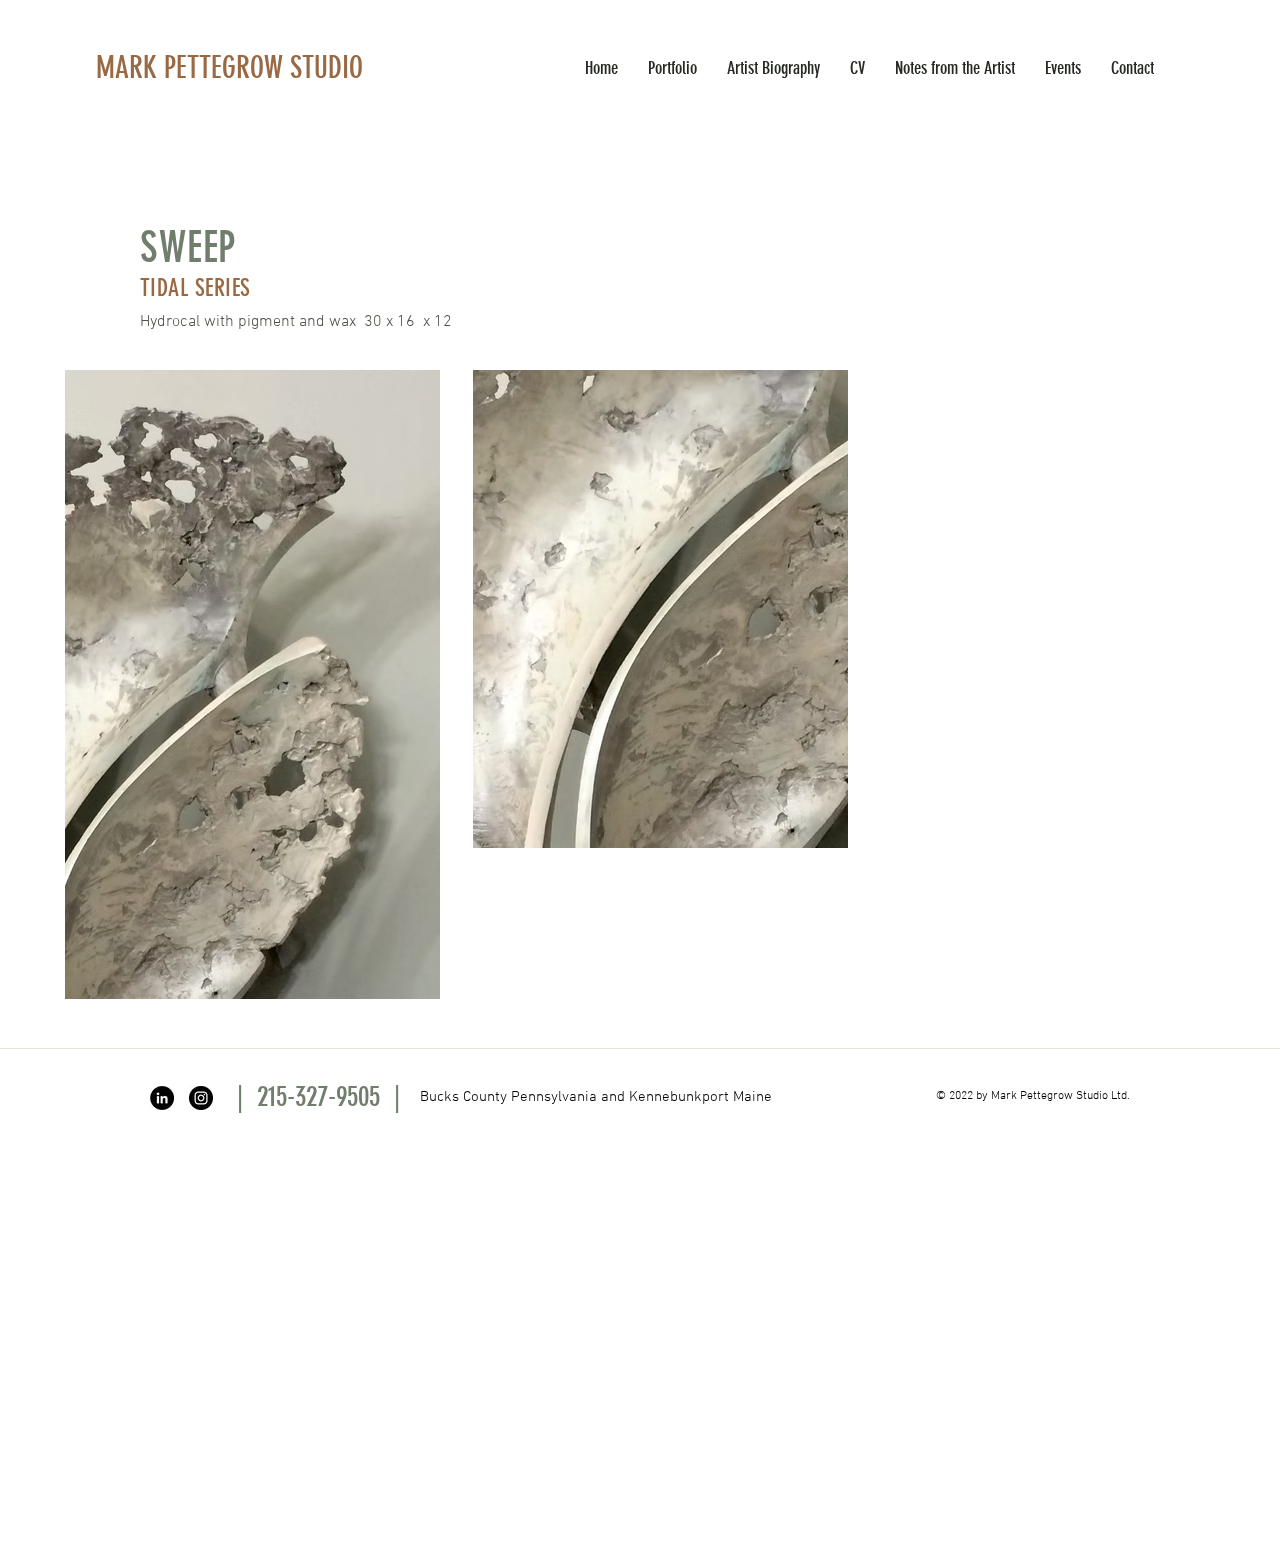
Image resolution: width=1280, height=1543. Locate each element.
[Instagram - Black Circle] (201, 1098)
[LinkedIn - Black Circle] (162, 1098)
